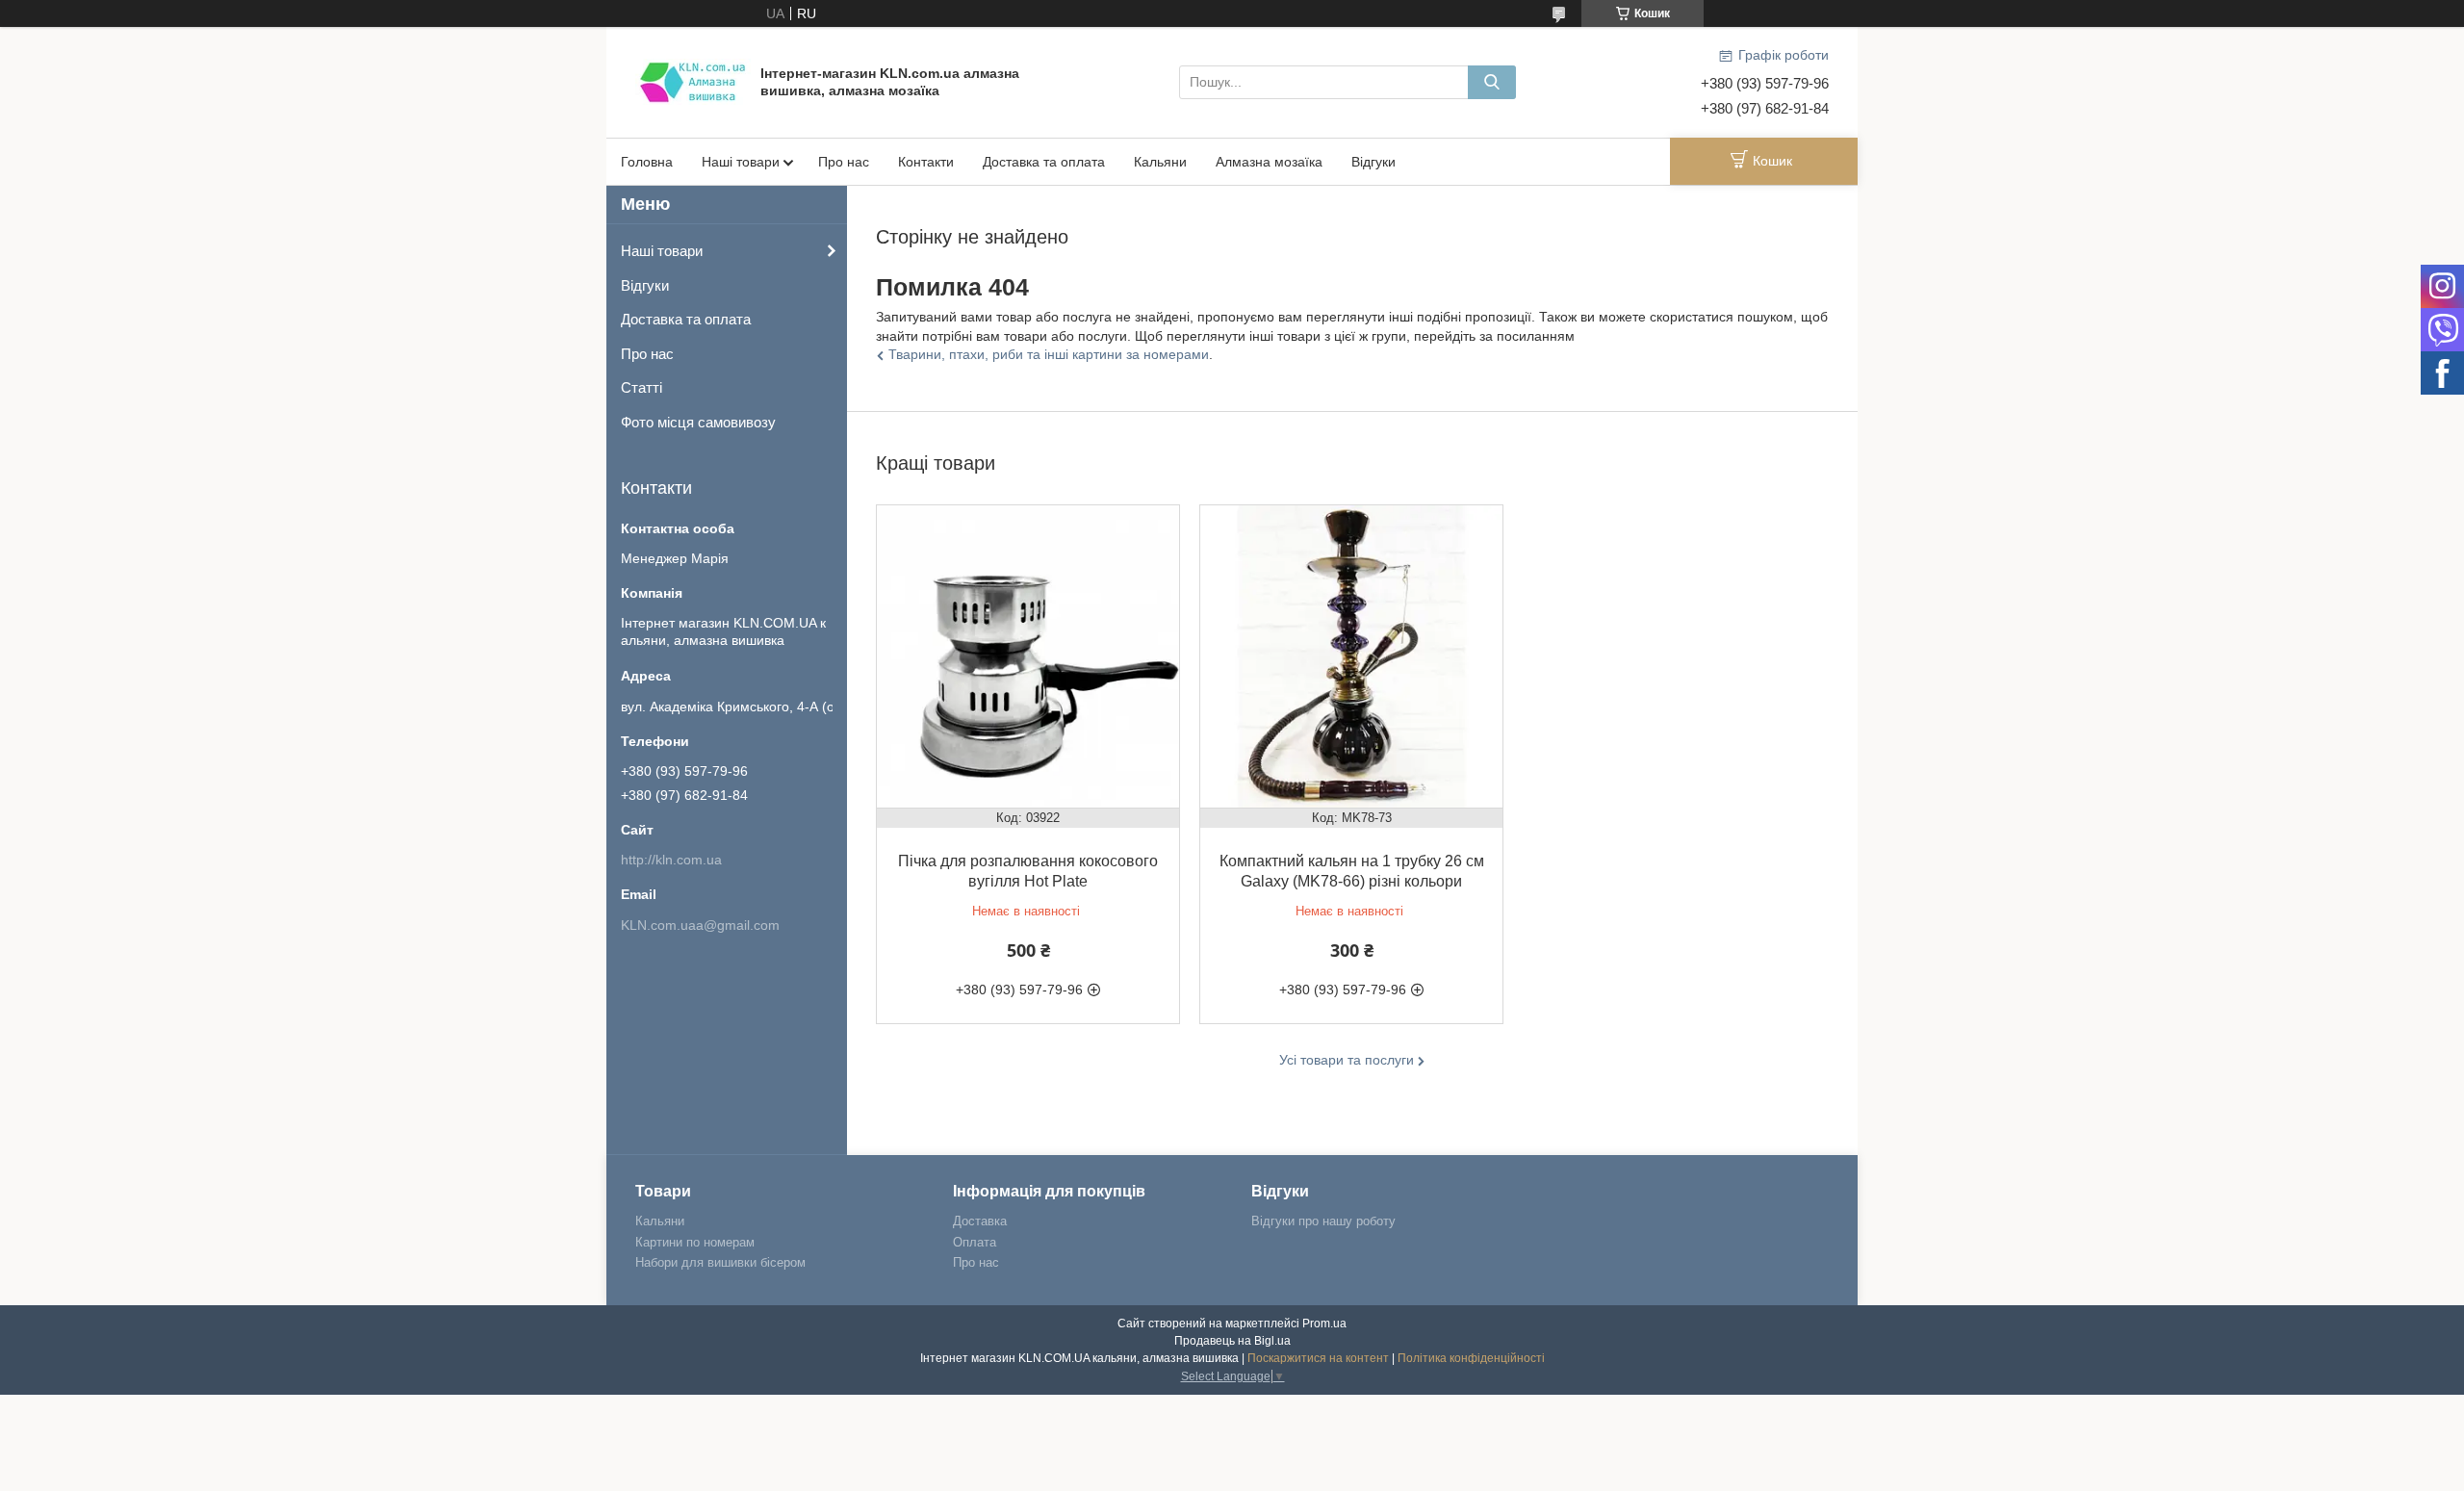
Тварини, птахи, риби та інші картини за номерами (1049, 354)
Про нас (844, 162)
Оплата (975, 1242)
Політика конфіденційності (1471, 1358)
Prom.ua (1324, 1324)
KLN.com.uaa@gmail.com (700, 925)
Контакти (926, 162)
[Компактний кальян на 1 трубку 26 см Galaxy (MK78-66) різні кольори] (1351, 656)
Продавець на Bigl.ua (1232, 1341)
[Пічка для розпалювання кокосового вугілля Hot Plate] (1028, 656)
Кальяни (1160, 162)
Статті (642, 387)
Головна (647, 162)
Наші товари (741, 162)
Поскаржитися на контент (1318, 1358)
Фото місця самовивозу (698, 422)
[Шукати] (1492, 82)
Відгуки (1373, 162)
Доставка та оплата (1044, 162)
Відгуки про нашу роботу (1323, 1221)
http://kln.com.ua (671, 860)
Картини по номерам (695, 1242)
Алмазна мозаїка (1269, 162)
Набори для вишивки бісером (720, 1262)
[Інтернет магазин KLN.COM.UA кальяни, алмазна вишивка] (693, 81)
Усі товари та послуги (1347, 1060)
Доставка (980, 1221)
